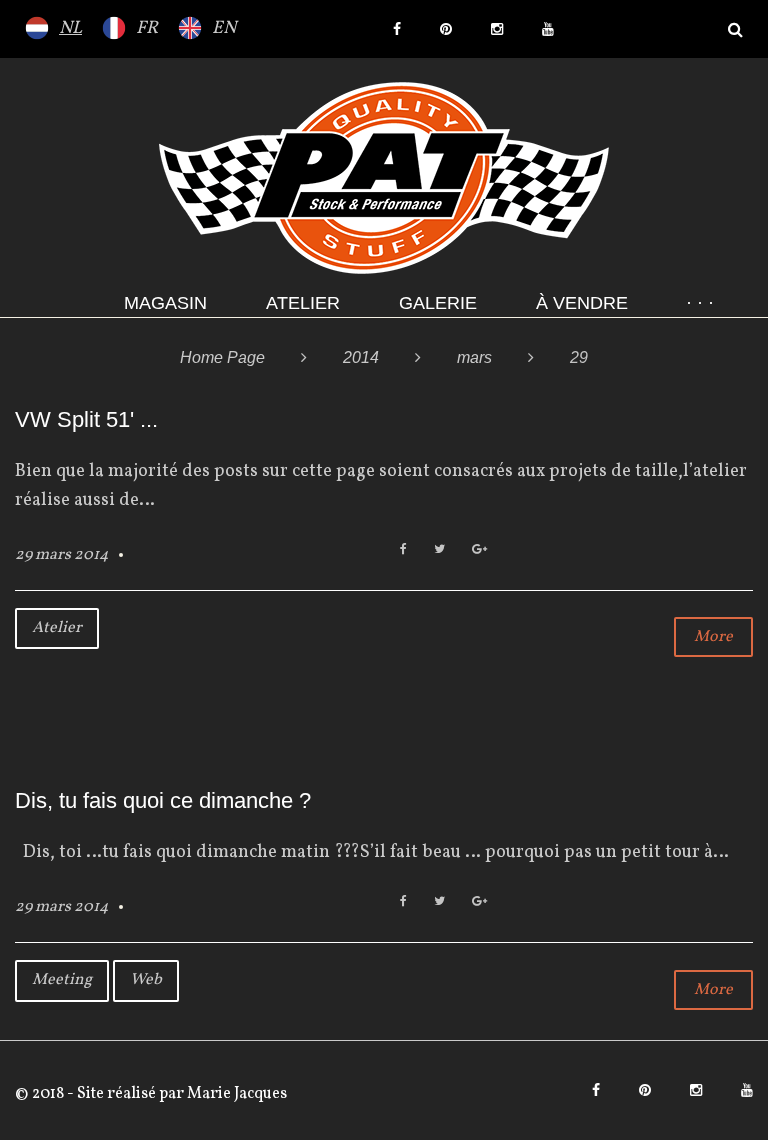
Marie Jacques (235, 1094)
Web (146, 980)
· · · (700, 303)
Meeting (62, 980)
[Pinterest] (446, 29)
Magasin (165, 303)
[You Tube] (548, 29)
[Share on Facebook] (403, 550)
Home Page (222, 357)
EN (224, 28)
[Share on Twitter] (439, 550)
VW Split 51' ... (86, 419)
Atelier (303, 303)
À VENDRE (582, 303)
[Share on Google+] (479, 550)
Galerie (438, 303)
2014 (361, 357)
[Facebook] (397, 29)
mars (474, 357)
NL (70, 28)
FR (147, 28)
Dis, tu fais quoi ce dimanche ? (163, 800)
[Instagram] (497, 29)
